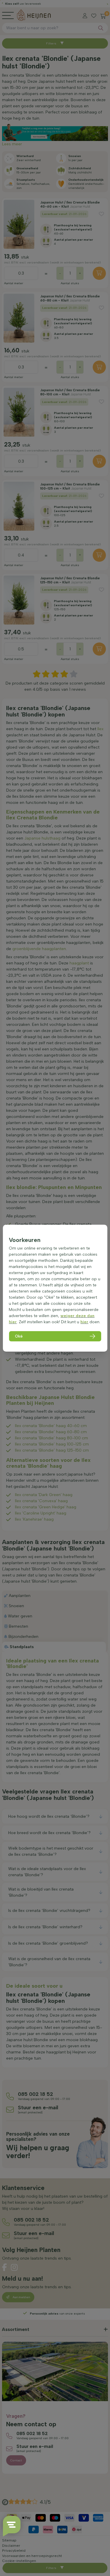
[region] (55, 1288)
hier (84, 1322)
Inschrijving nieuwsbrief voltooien (55, 2567)
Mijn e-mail (21, 2535)
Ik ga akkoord (29, 2556)
